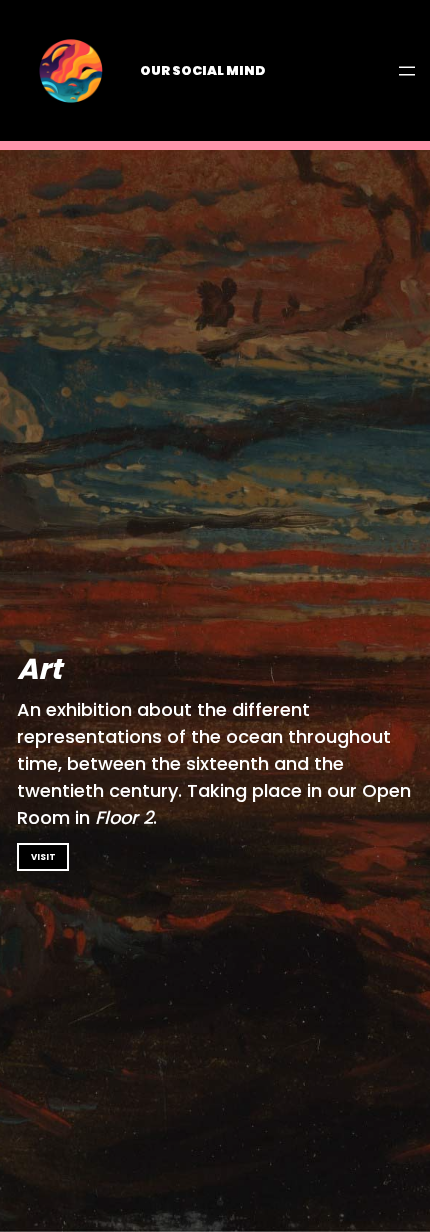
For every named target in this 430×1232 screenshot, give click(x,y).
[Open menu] (407, 71)
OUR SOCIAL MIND (202, 70)
